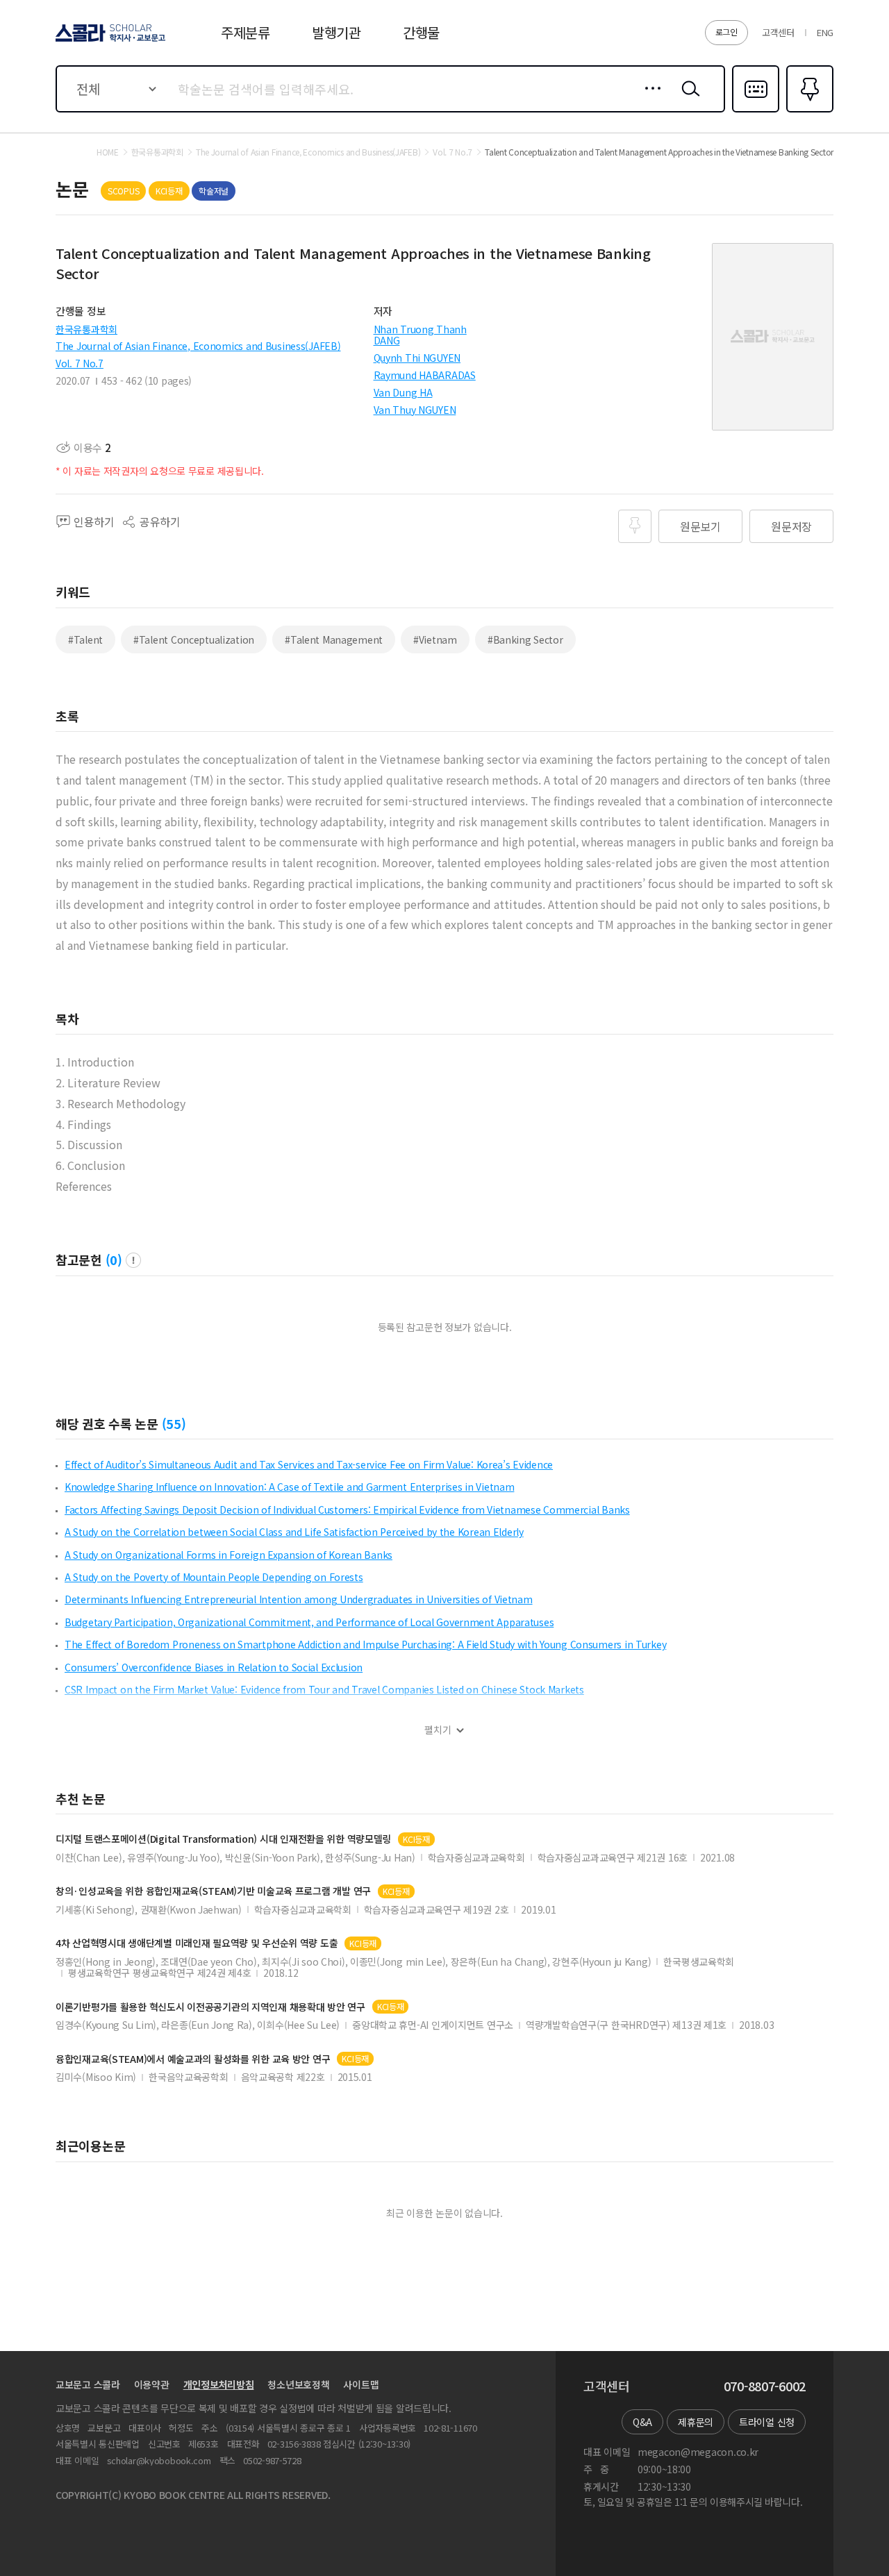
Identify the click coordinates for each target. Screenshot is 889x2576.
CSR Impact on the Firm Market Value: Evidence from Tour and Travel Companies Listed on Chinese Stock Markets (324, 1689)
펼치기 (438, 1730)
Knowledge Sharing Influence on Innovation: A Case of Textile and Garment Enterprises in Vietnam (289, 1487)
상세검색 (649, 99)
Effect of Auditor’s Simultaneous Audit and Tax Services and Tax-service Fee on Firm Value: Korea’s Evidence (309, 1464)
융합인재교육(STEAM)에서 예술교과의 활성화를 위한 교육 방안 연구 (193, 2059)
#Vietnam (435, 639)
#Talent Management (334, 639)
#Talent (85, 639)
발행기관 (337, 32)
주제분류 (246, 32)
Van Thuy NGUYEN (415, 410)
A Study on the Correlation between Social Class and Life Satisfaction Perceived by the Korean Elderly (294, 1532)
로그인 (726, 32)
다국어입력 (756, 111)
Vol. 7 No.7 (80, 363)
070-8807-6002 (765, 2386)
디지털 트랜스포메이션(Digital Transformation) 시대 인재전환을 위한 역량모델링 (223, 1839)
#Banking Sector (525, 639)
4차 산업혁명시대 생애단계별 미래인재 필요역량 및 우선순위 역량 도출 (197, 1943)
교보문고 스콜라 (88, 2384)
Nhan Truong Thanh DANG (420, 335)
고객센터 (778, 32)
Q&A (642, 2422)
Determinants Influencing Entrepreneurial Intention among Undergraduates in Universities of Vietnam (299, 1599)
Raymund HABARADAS (425, 375)
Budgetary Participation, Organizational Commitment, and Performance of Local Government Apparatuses (309, 1622)
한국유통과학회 (86, 329)
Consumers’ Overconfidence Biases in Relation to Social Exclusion (214, 1667)
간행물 (421, 32)
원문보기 (700, 526)
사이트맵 (361, 2384)
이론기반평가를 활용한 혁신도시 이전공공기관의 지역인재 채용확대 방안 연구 (210, 2007)
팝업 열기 (133, 1260)
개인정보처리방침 (219, 2384)
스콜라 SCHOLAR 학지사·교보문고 (109, 41)
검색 (688, 99)
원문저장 (791, 526)
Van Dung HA (403, 392)
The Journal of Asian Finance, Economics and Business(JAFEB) (198, 346)
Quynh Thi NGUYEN (417, 358)
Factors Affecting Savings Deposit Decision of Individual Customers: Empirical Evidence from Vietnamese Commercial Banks (347, 1509)
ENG (825, 32)
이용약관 (152, 2384)
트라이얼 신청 (767, 2422)
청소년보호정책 (298, 2384)
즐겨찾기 (808, 111)
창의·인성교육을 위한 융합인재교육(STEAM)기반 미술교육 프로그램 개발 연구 (213, 1891)
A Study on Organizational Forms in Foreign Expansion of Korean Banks (229, 1555)
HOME (108, 152)
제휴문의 (696, 2422)
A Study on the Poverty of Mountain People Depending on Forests (214, 1577)
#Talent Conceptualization (194, 639)
